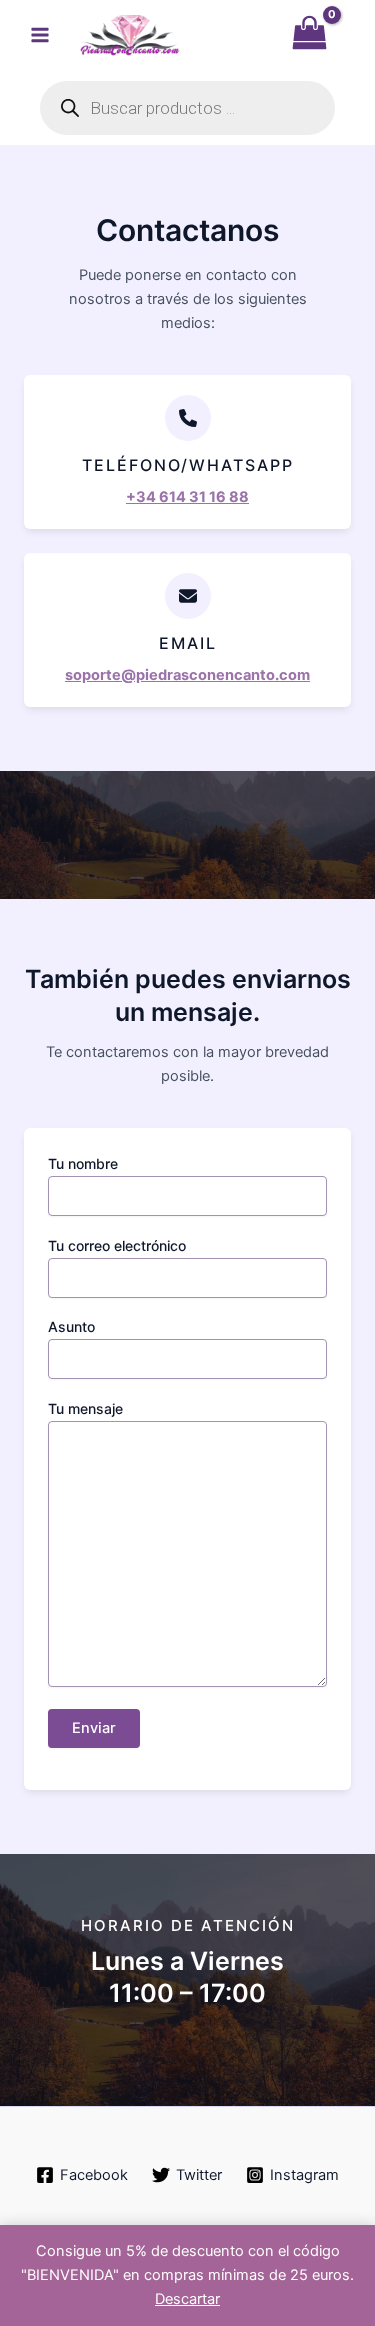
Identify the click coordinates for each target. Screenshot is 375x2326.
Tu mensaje (85, 1408)
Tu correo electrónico (117, 1245)
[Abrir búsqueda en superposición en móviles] (187, 108)
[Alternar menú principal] (40, 35)
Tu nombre (83, 1163)
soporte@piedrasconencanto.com (187, 675)
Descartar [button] (187, 2299)
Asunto (71, 1326)
